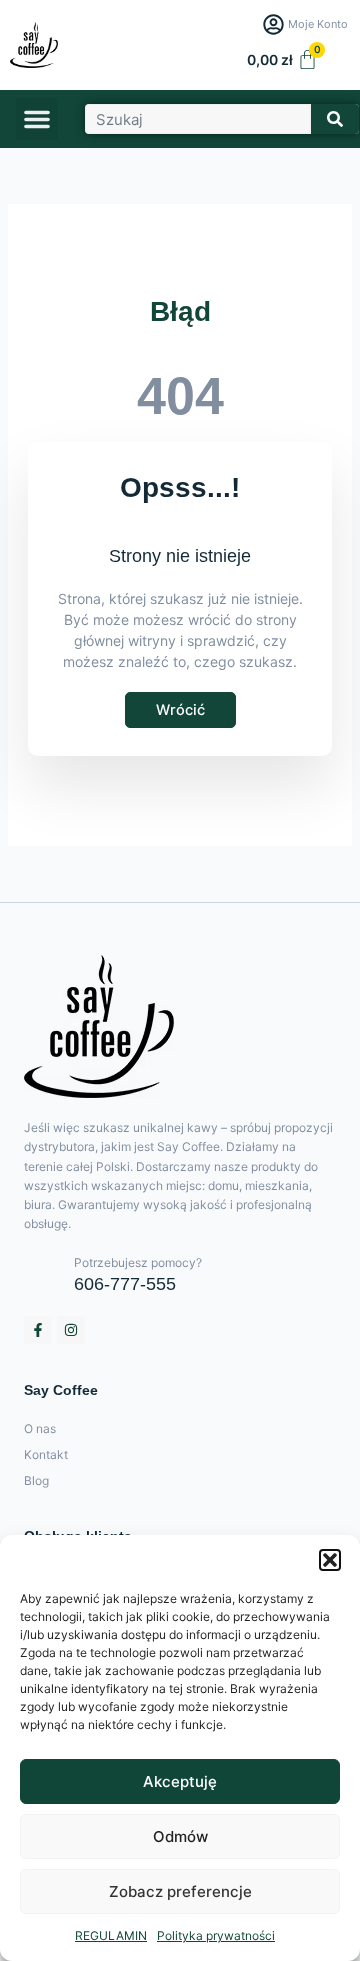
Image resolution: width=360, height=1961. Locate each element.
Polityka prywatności (216, 1935)
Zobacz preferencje (180, 1891)
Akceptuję (180, 1781)
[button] (330, 1560)
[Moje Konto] (273, 24)
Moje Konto (318, 24)
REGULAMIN (111, 1935)
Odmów (180, 1836)
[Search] (335, 119)
